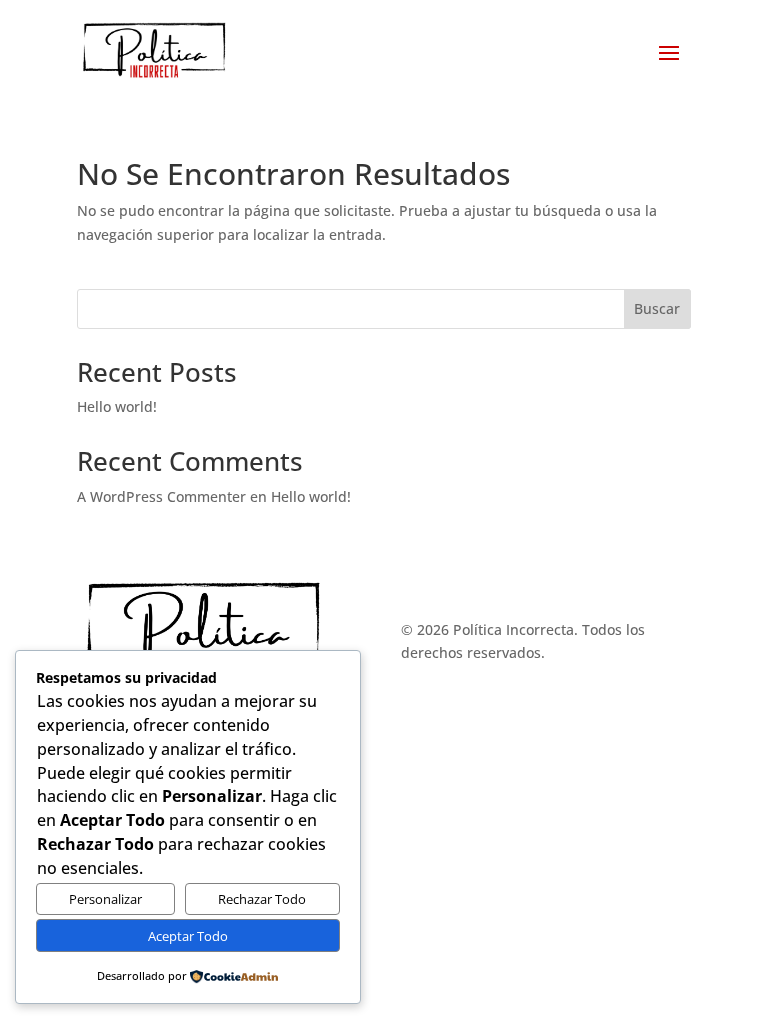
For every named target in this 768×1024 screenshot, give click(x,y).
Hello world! (117, 406)
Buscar (657, 308)
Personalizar (105, 899)
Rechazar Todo (262, 899)
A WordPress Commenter (161, 496)
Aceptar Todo (188, 936)
